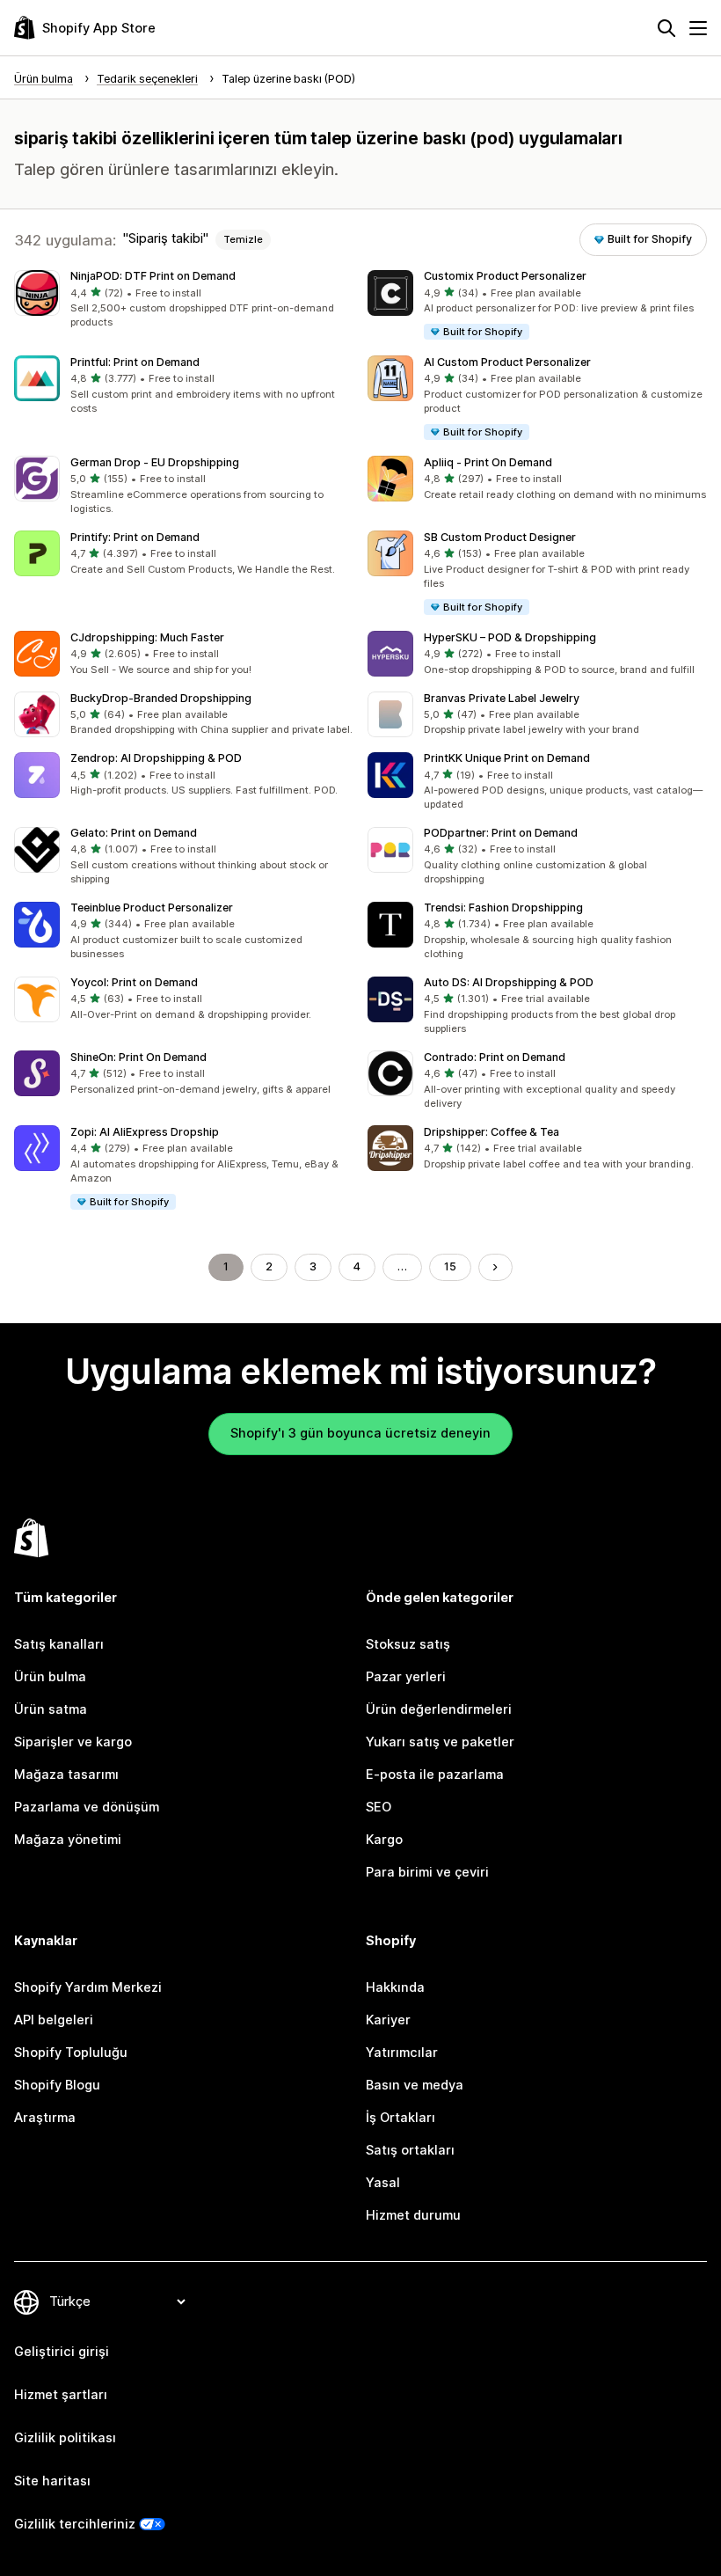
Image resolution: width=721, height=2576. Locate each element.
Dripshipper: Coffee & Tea (492, 1132)
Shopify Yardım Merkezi (88, 1987)
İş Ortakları (401, 2118)
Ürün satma (51, 1709)
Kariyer (388, 2020)
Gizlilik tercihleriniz (75, 2524)
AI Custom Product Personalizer (507, 362)
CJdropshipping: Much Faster (147, 637)
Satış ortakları (410, 2150)
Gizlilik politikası (65, 2438)
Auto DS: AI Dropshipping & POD (509, 982)
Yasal (383, 2183)
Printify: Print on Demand (135, 537)
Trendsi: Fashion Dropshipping (503, 907)
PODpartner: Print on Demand (501, 833)
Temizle (243, 239)
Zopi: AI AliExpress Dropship (145, 1132)
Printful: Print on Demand (135, 362)
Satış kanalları (59, 1644)
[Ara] (666, 28)
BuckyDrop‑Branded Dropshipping (161, 698)
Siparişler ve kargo (73, 1742)
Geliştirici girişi (62, 2352)
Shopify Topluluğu (71, 2053)
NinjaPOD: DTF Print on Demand (153, 276)
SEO (379, 1807)
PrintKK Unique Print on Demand (507, 758)
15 (450, 1266)
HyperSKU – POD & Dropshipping (510, 637)
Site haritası (52, 2481)
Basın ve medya (415, 2085)
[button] (184, 300)
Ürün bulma (50, 1677)
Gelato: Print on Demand (134, 833)
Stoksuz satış (408, 1644)
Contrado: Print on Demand (495, 1057)
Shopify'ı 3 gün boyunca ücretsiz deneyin (360, 1433)
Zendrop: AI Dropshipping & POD (156, 758)
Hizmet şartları (61, 2395)
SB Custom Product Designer (500, 537)
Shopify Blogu (57, 2085)
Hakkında (395, 1987)
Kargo (384, 1840)
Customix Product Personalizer (505, 276)
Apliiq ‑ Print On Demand (488, 462)
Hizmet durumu (413, 2215)
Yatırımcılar (402, 2053)
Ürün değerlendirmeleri (439, 1709)
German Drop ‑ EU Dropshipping (155, 462)
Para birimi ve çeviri (427, 1872)
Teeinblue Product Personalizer (152, 907)
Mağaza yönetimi (68, 1840)
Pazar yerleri (406, 1677)
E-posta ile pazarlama (435, 1775)
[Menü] (698, 28)
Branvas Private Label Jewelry (502, 698)
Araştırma (45, 2118)
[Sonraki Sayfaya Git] (495, 1267)
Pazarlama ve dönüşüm (87, 1807)
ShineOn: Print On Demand (138, 1057)
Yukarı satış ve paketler (440, 1742)
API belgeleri (54, 2020)
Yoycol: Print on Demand (134, 982)
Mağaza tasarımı (66, 1775)
